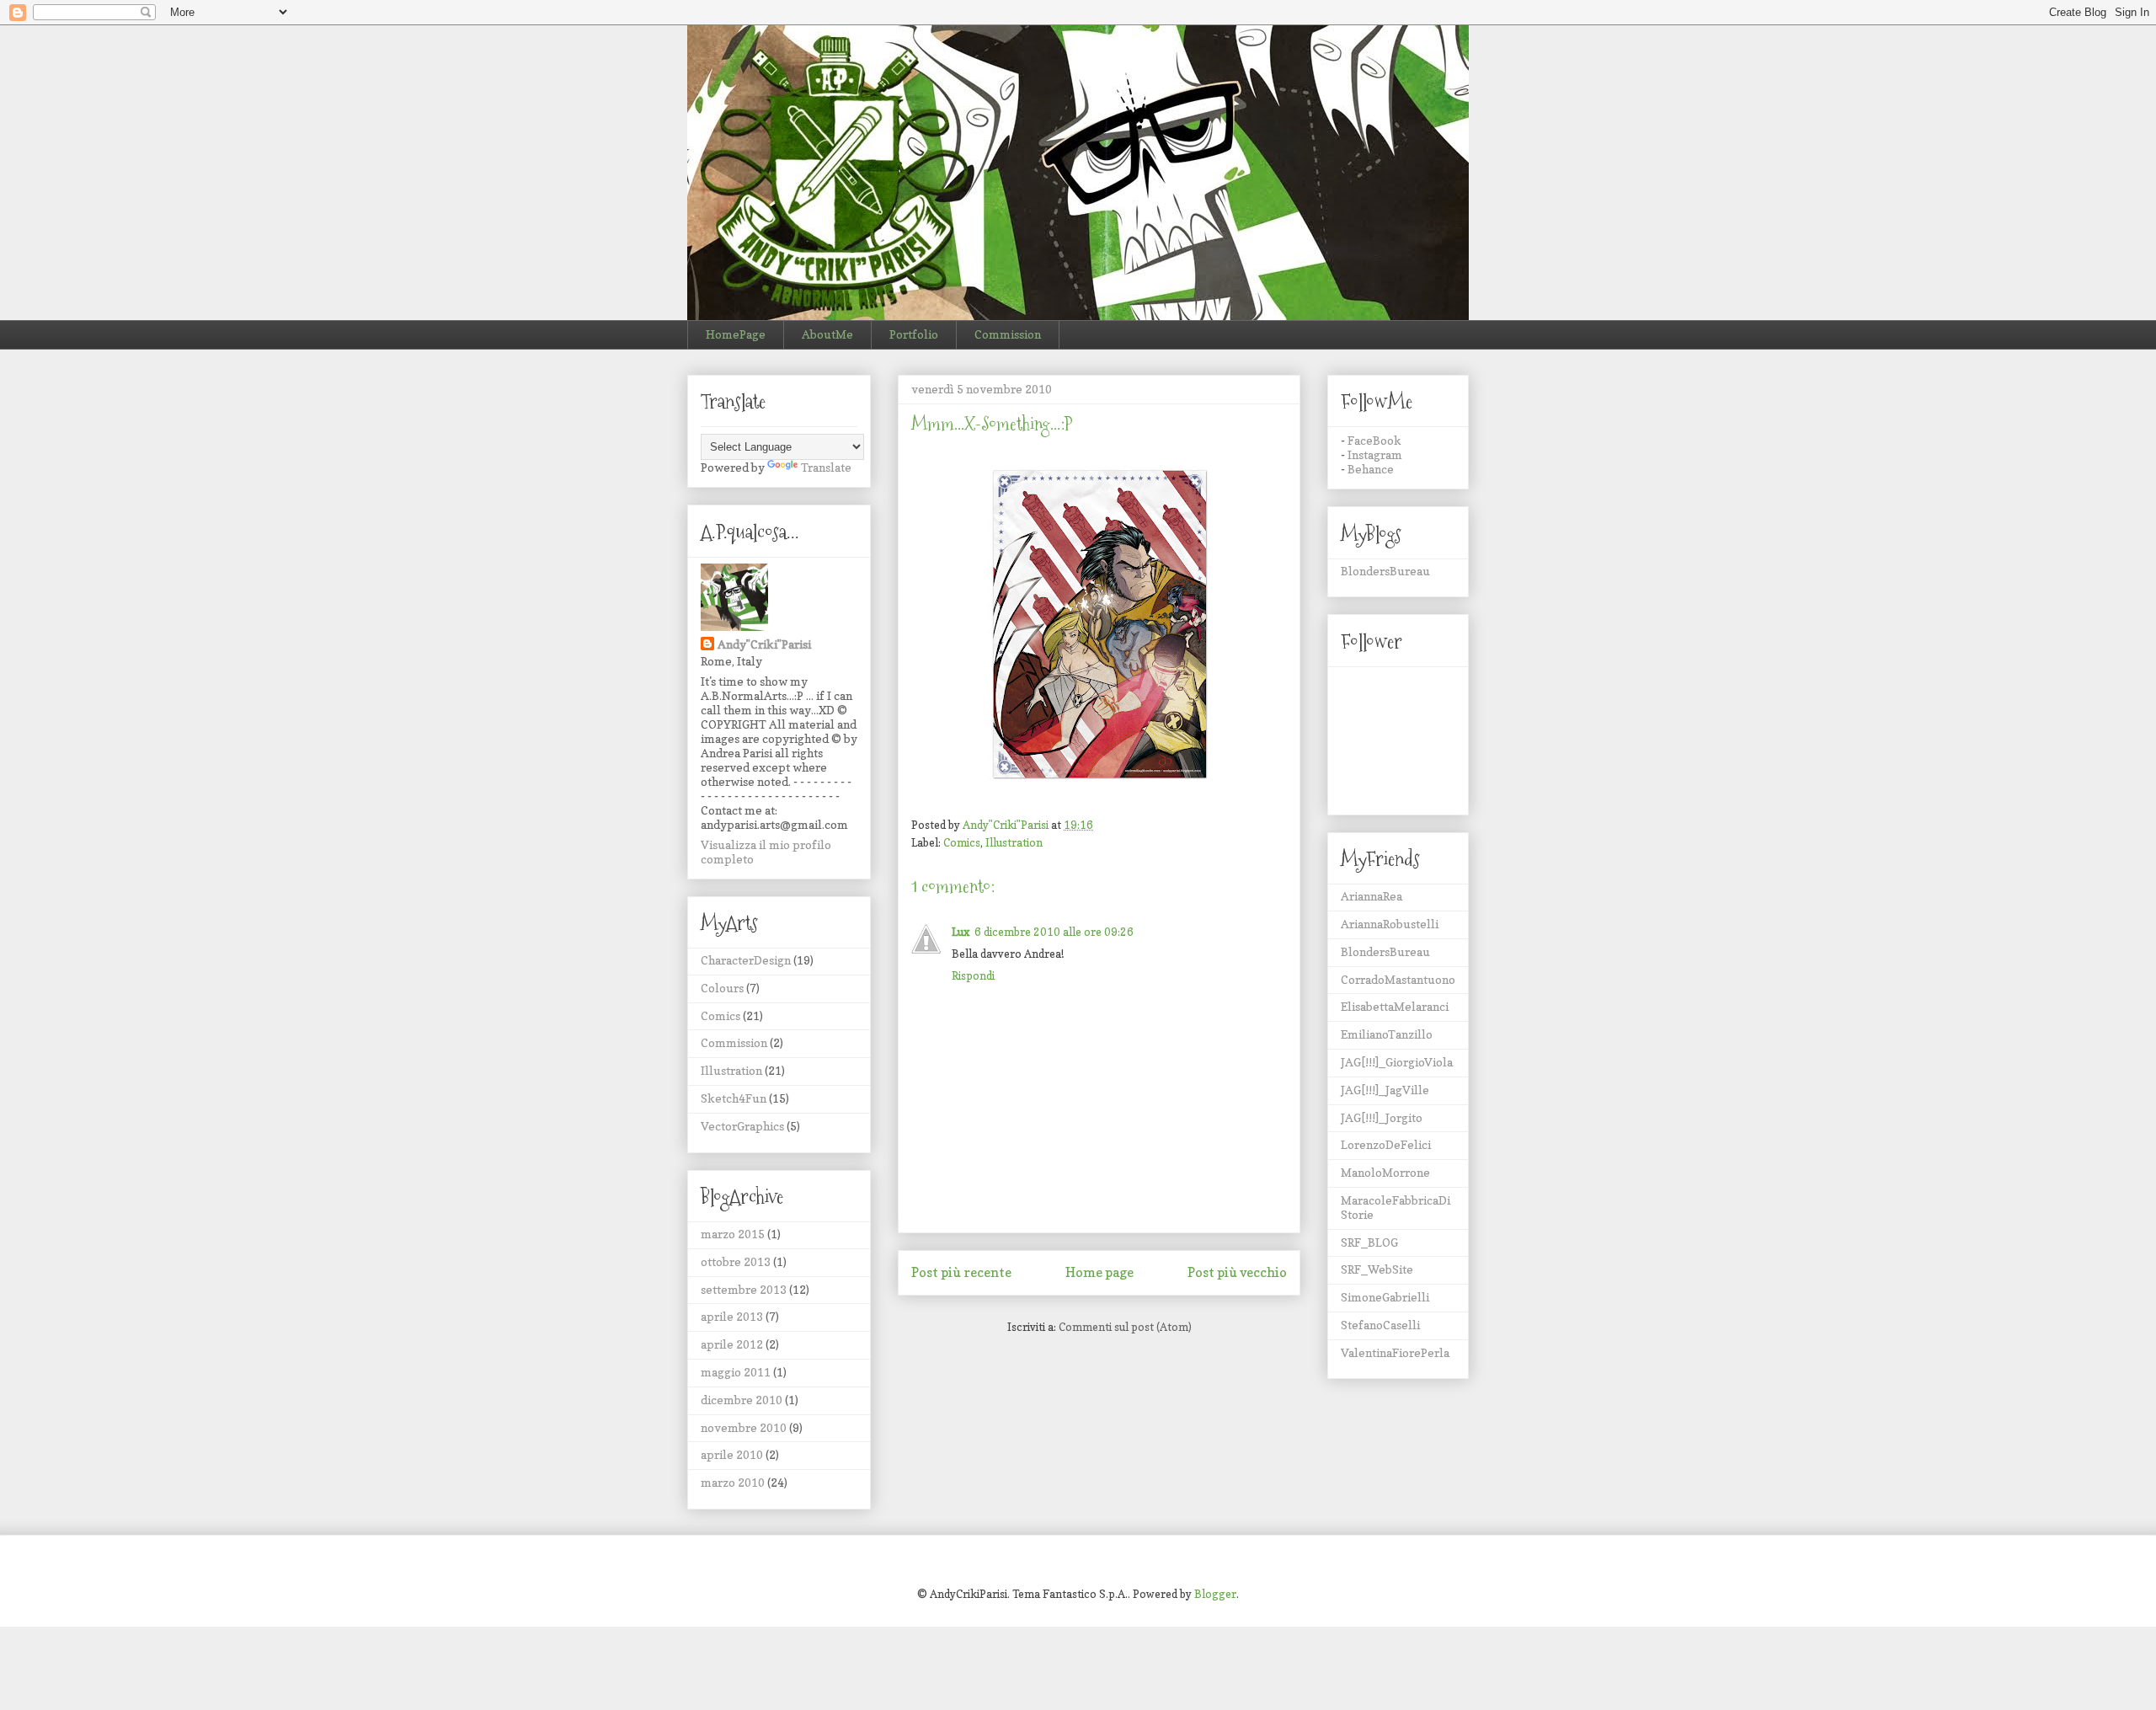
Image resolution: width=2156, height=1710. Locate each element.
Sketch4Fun (734, 1098)
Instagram (1375, 454)
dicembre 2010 (742, 1400)
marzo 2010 (733, 1482)
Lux (961, 932)
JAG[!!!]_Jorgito (1382, 1117)
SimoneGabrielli (1385, 1297)
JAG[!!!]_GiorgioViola (1397, 1062)
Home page (1099, 1272)
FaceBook (1374, 440)
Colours (722, 988)
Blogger (1215, 1594)
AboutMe (827, 334)
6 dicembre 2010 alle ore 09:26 (1054, 932)
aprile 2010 (732, 1454)
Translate (826, 467)
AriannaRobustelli (1390, 924)
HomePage (736, 334)
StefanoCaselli (1380, 1325)
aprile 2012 (732, 1344)
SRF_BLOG (1369, 1242)
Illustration (1014, 842)
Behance (1371, 469)
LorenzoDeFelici (1386, 1144)
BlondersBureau (1385, 571)
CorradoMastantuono (1398, 979)
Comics (962, 842)
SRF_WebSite (1377, 1269)
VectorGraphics (742, 1126)
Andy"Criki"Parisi (764, 644)
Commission (1008, 334)
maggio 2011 (736, 1372)
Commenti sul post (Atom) (1125, 1327)
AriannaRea (1372, 896)
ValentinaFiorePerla (1395, 1352)
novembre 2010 (744, 1427)
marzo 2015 (733, 1234)
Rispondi (973, 975)
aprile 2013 (732, 1316)
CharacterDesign (746, 960)
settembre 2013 (744, 1289)
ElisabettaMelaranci (1395, 1006)
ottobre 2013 (736, 1261)
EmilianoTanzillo (1387, 1034)
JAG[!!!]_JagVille (1385, 1090)
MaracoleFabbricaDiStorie (1396, 1207)
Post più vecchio (1237, 1272)
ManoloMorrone (1385, 1172)
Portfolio (914, 334)
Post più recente (961, 1272)
